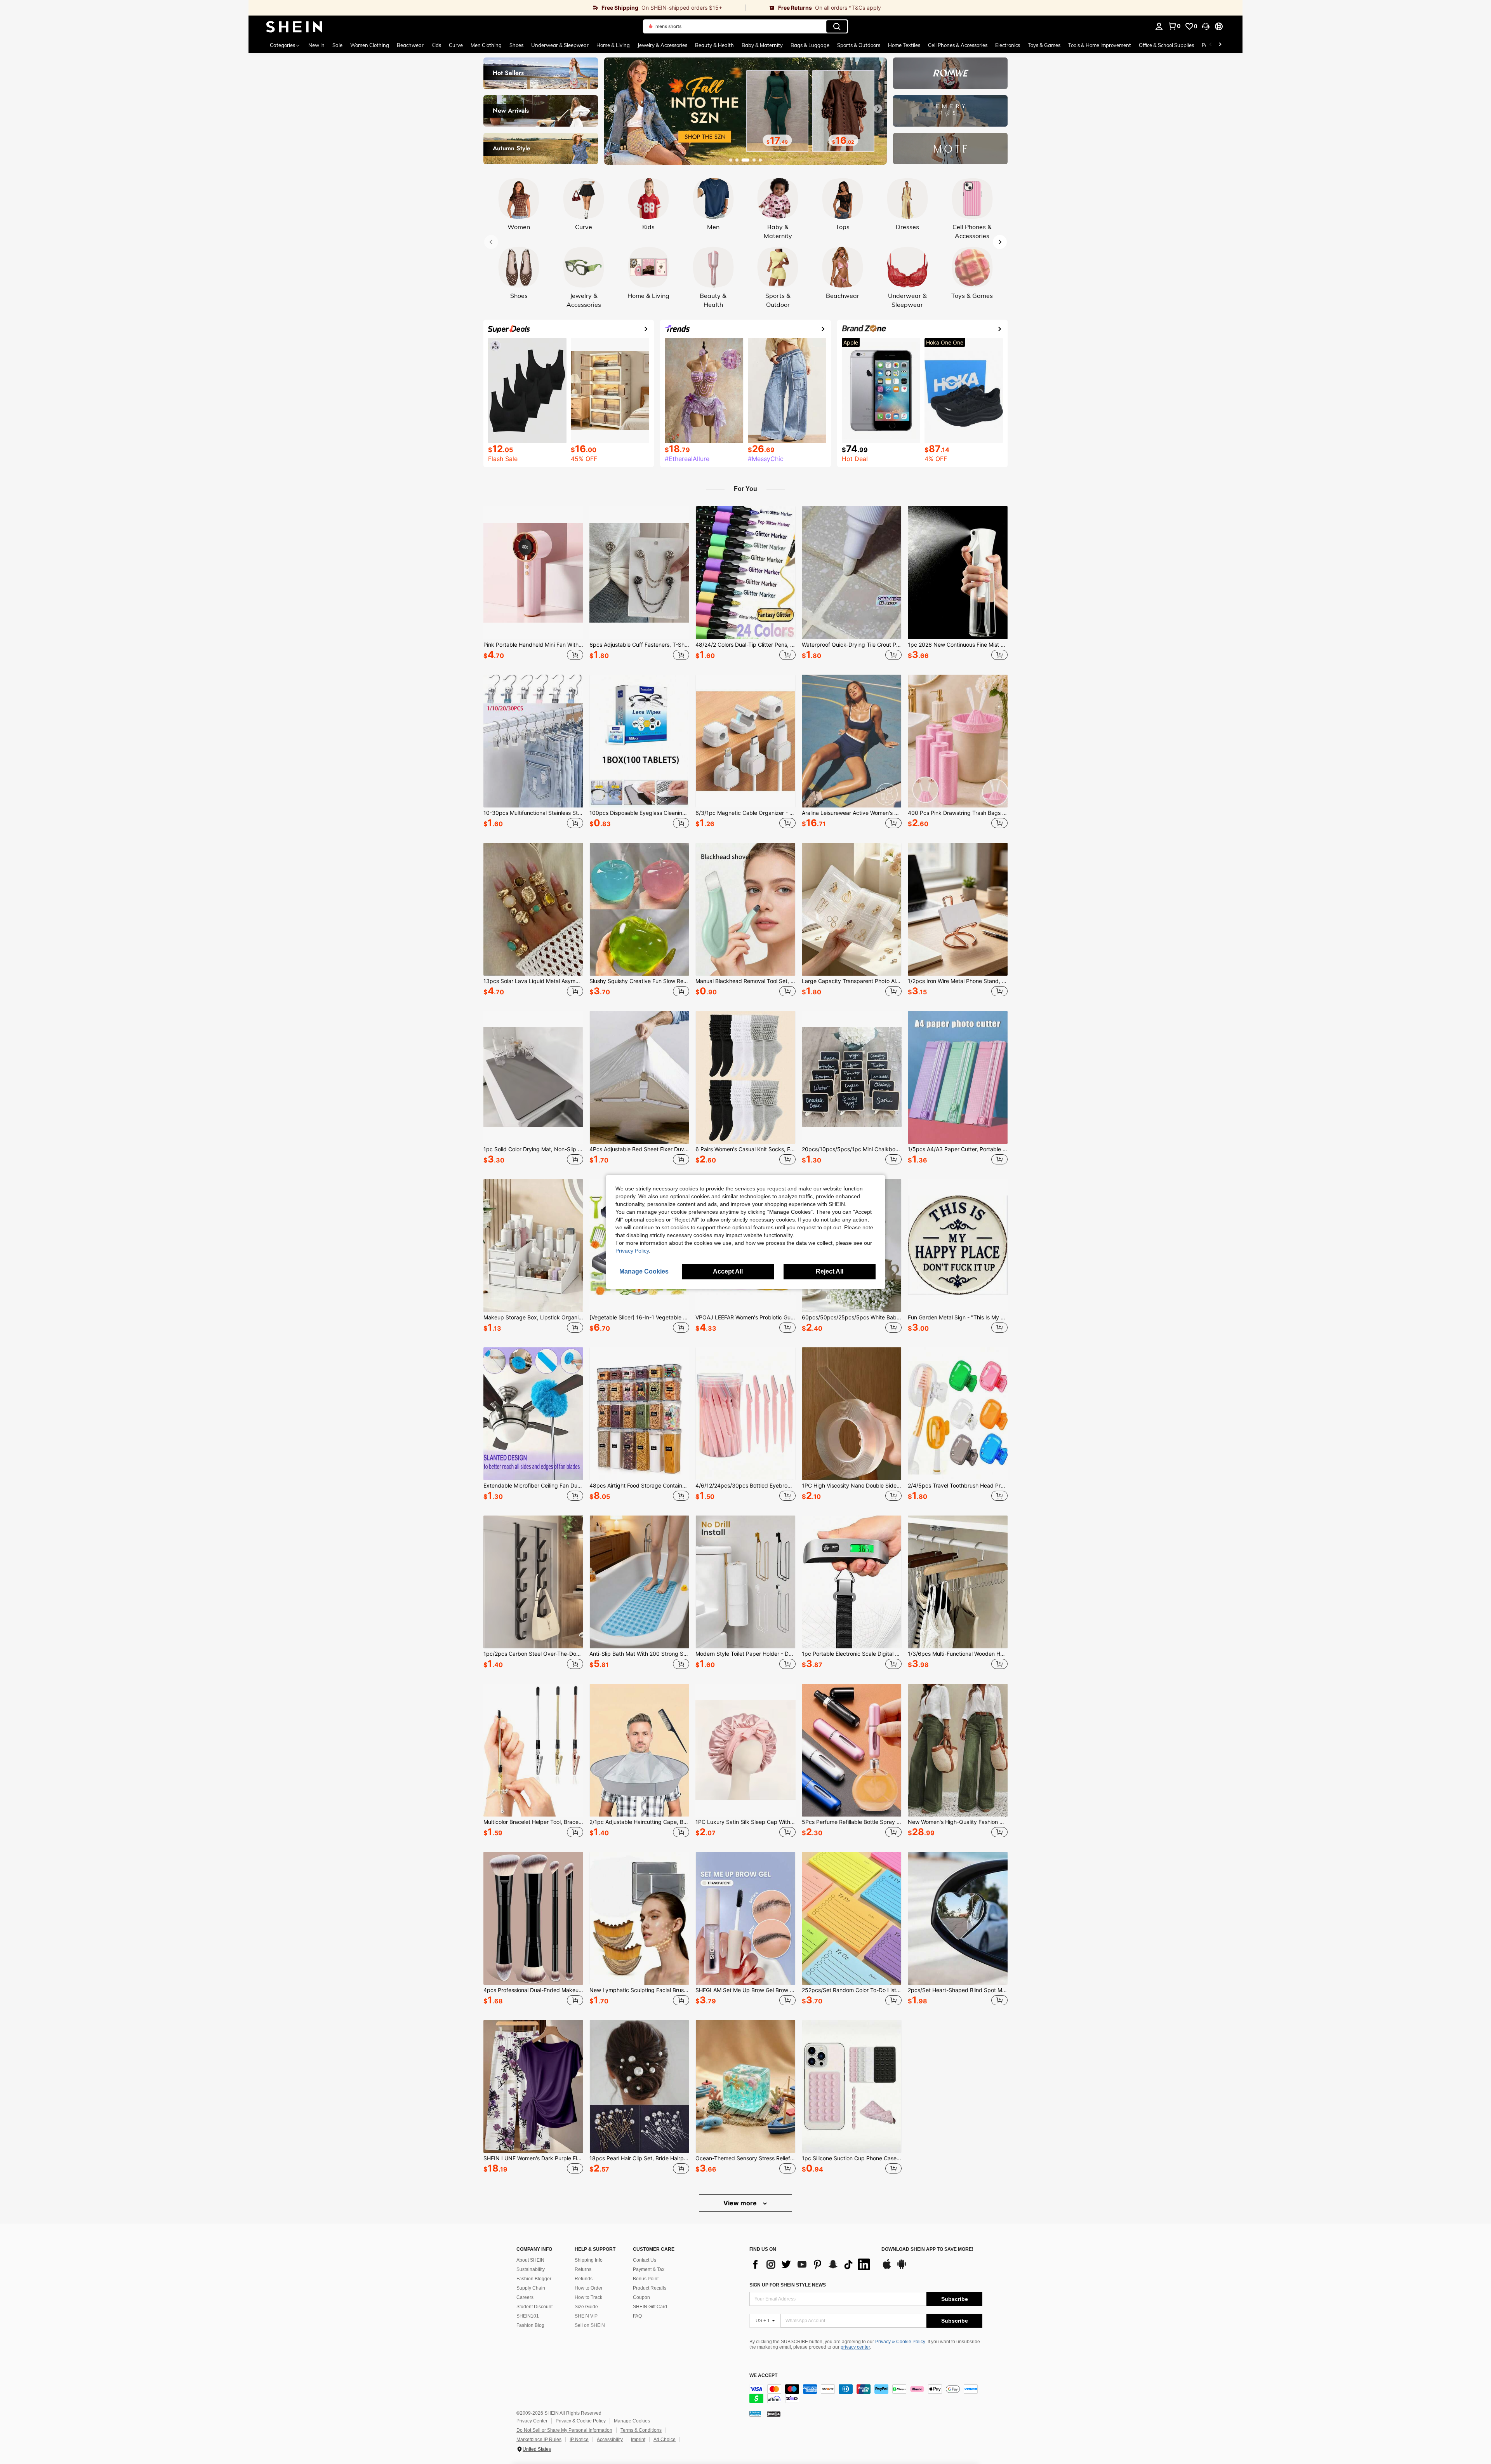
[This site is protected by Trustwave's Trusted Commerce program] (755, 2414)
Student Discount (534, 2307)
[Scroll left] (1211, 45)
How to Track (588, 2297)
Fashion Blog (530, 2325)
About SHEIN (530, 2260)
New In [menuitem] (316, 45)
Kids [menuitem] (436, 45)
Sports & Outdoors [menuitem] (859, 45)
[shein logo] (294, 26)
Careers (525, 2297)
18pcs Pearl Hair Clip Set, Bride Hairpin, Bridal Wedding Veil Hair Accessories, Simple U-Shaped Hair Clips (639, 2158)
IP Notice (579, 2440)
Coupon (641, 2297)
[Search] (837, 26)
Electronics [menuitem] (1008, 45)
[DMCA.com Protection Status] (774, 2414)
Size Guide (586, 2307)
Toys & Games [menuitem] (1044, 45)
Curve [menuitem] (456, 45)
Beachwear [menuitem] (410, 45)
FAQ (637, 2316)
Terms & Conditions (641, 2430)
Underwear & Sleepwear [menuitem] (560, 45)
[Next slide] (878, 109)
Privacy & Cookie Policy (900, 2342)
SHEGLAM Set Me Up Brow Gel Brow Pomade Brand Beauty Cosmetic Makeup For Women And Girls (745, 1990)
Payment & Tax (649, 2269)
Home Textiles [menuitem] (904, 45)
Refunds (584, 2279)
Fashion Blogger (534, 2279)
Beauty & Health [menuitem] (714, 45)
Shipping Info (589, 2260)
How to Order (589, 2288)
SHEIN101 (528, 2316)
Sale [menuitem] (337, 45)
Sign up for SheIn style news (788, 2285)
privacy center (855, 2347)
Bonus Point (646, 2279)
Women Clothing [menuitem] (370, 45)
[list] (812, 2264)
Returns (583, 2269)
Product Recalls (650, 2288)
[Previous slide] (613, 109)
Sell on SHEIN (590, 2325)
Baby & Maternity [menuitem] (762, 45)
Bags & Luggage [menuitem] (810, 45)
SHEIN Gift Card (650, 2307)
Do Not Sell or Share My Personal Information (564, 2430)
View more (741, 2203)
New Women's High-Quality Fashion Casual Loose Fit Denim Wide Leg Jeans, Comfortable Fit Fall (958, 1822)
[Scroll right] (1220, 45)
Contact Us (645, 2260)
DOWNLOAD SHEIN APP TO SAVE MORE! (927, 2249)
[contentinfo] (866, 2394)
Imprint (638, 2440)
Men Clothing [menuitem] (486, 45)
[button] (1206, 26)
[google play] (902, 2268)
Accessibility (610, 2440)
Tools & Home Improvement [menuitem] (1100, 45)
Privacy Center (532, 2421)
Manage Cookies (632, 2421)
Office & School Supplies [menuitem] (1166, 45)
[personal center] (1159, 26)
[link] (497, 8)
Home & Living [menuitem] (613, 45)
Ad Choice (665, 2440)
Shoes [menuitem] (516, 45)
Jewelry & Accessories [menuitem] (662, 45)
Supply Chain (531, 2288)
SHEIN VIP (586, 2316)
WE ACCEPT (763, 2376)
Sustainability (531, 2269)
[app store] (887, 2268)
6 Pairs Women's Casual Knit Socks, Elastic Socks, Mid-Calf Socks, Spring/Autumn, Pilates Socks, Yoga (745, 1149)
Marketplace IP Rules (539, 2440)
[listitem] (533, 584)
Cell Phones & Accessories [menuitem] (958, 45)
